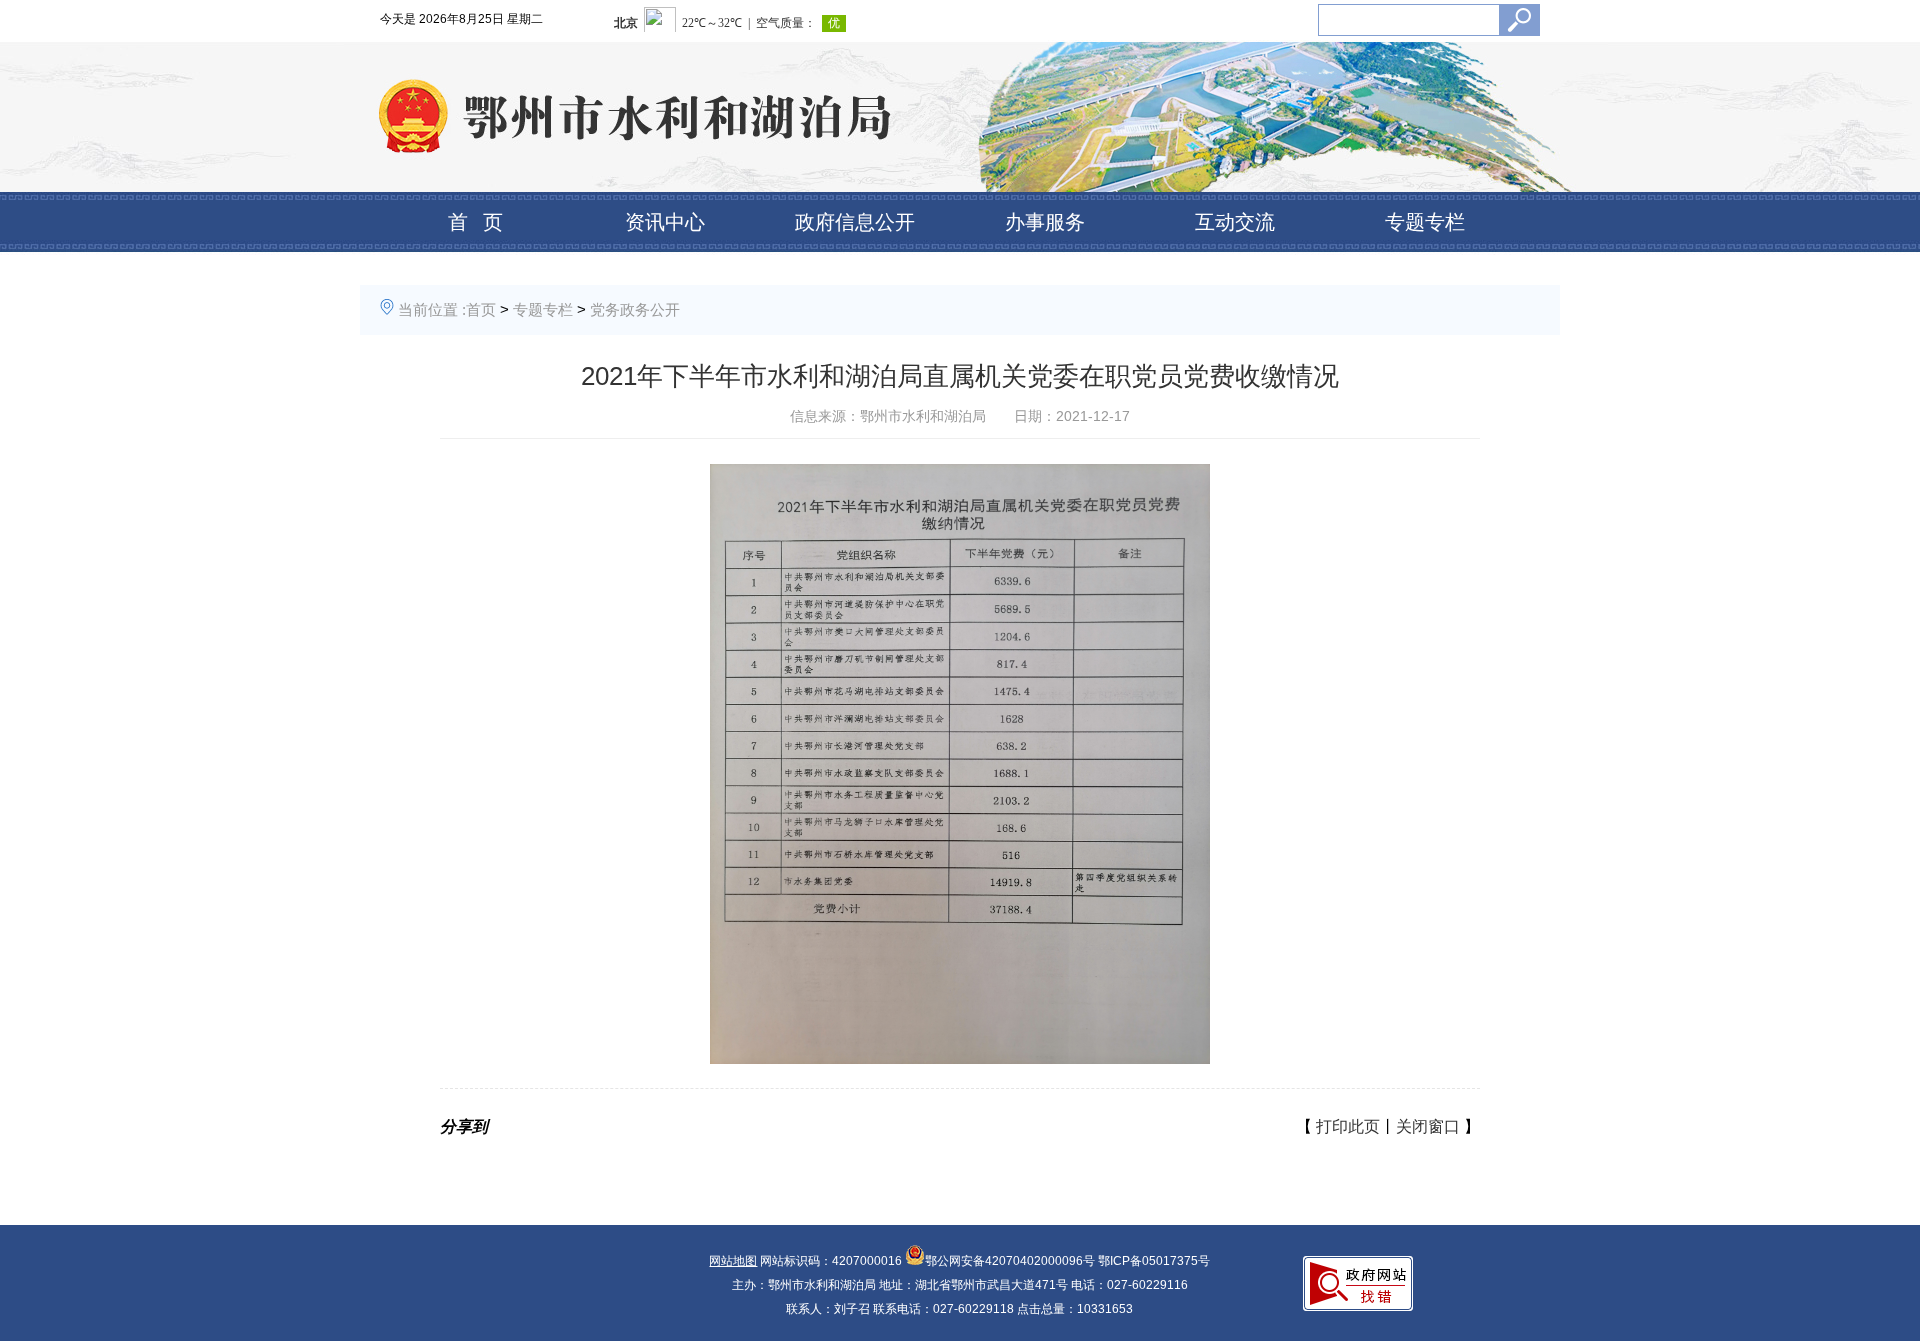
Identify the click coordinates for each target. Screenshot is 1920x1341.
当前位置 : (432, 309)
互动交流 (1235, 222)
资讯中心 (665, 222)
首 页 (475, 222)
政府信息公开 (855, 222)
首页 (481, 309)
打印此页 (1348, 1126)
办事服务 (1045, 222)
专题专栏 (1425, 222)
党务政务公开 (635, 309)
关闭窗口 (1428, 1126)
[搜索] (1519, 20)
